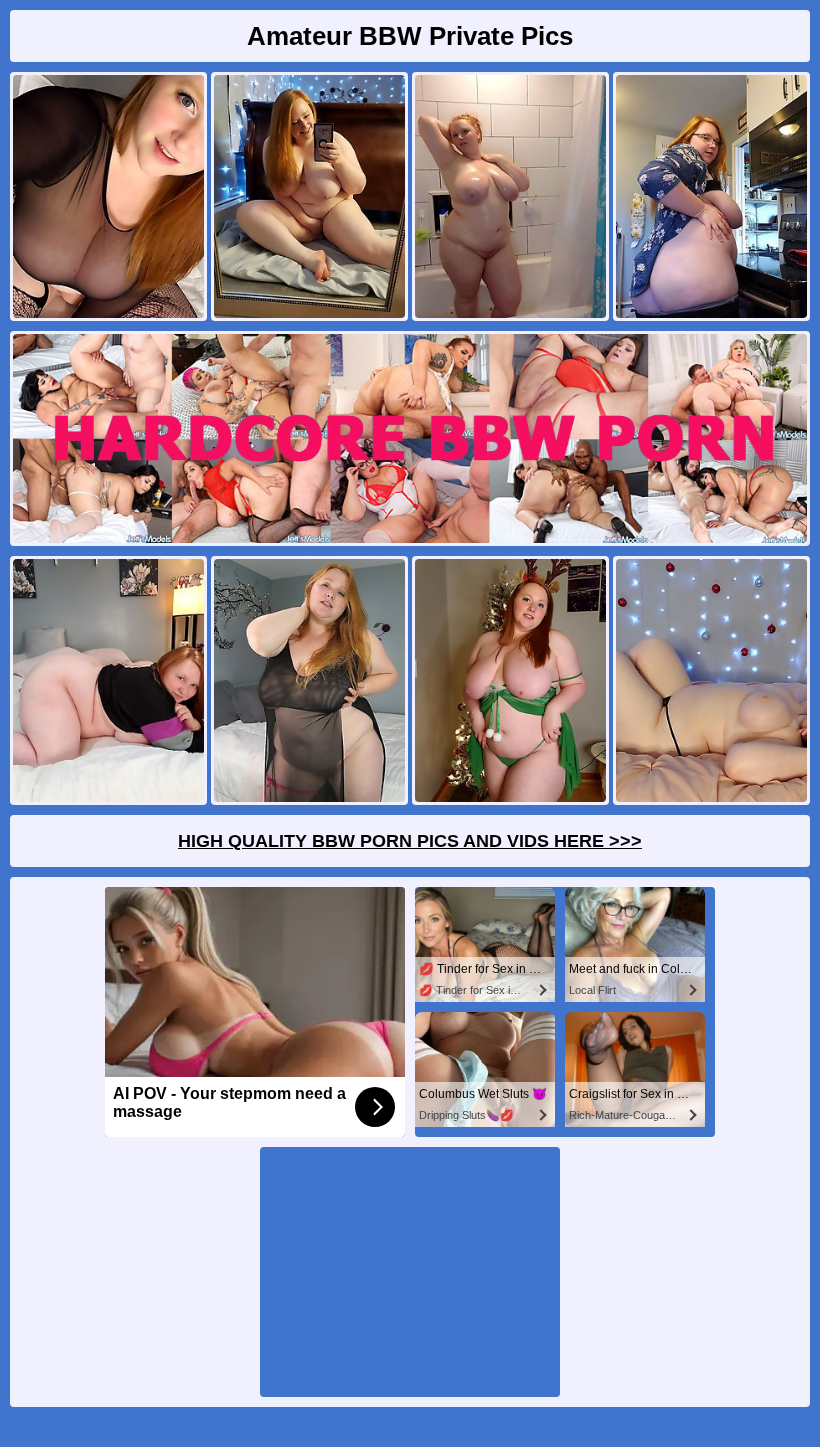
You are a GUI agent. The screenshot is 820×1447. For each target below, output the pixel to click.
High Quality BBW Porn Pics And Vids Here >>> (410, 841)
